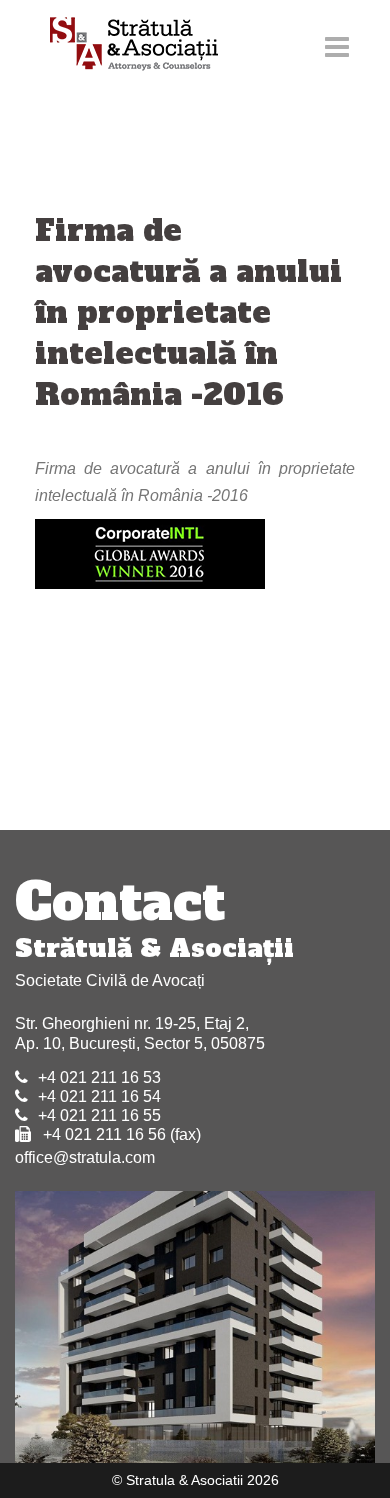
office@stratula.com (85, 1157)
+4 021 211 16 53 (99, 1077)
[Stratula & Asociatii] (124, 45)
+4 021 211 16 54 (99, 1096)
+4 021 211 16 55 (99, 1115)
